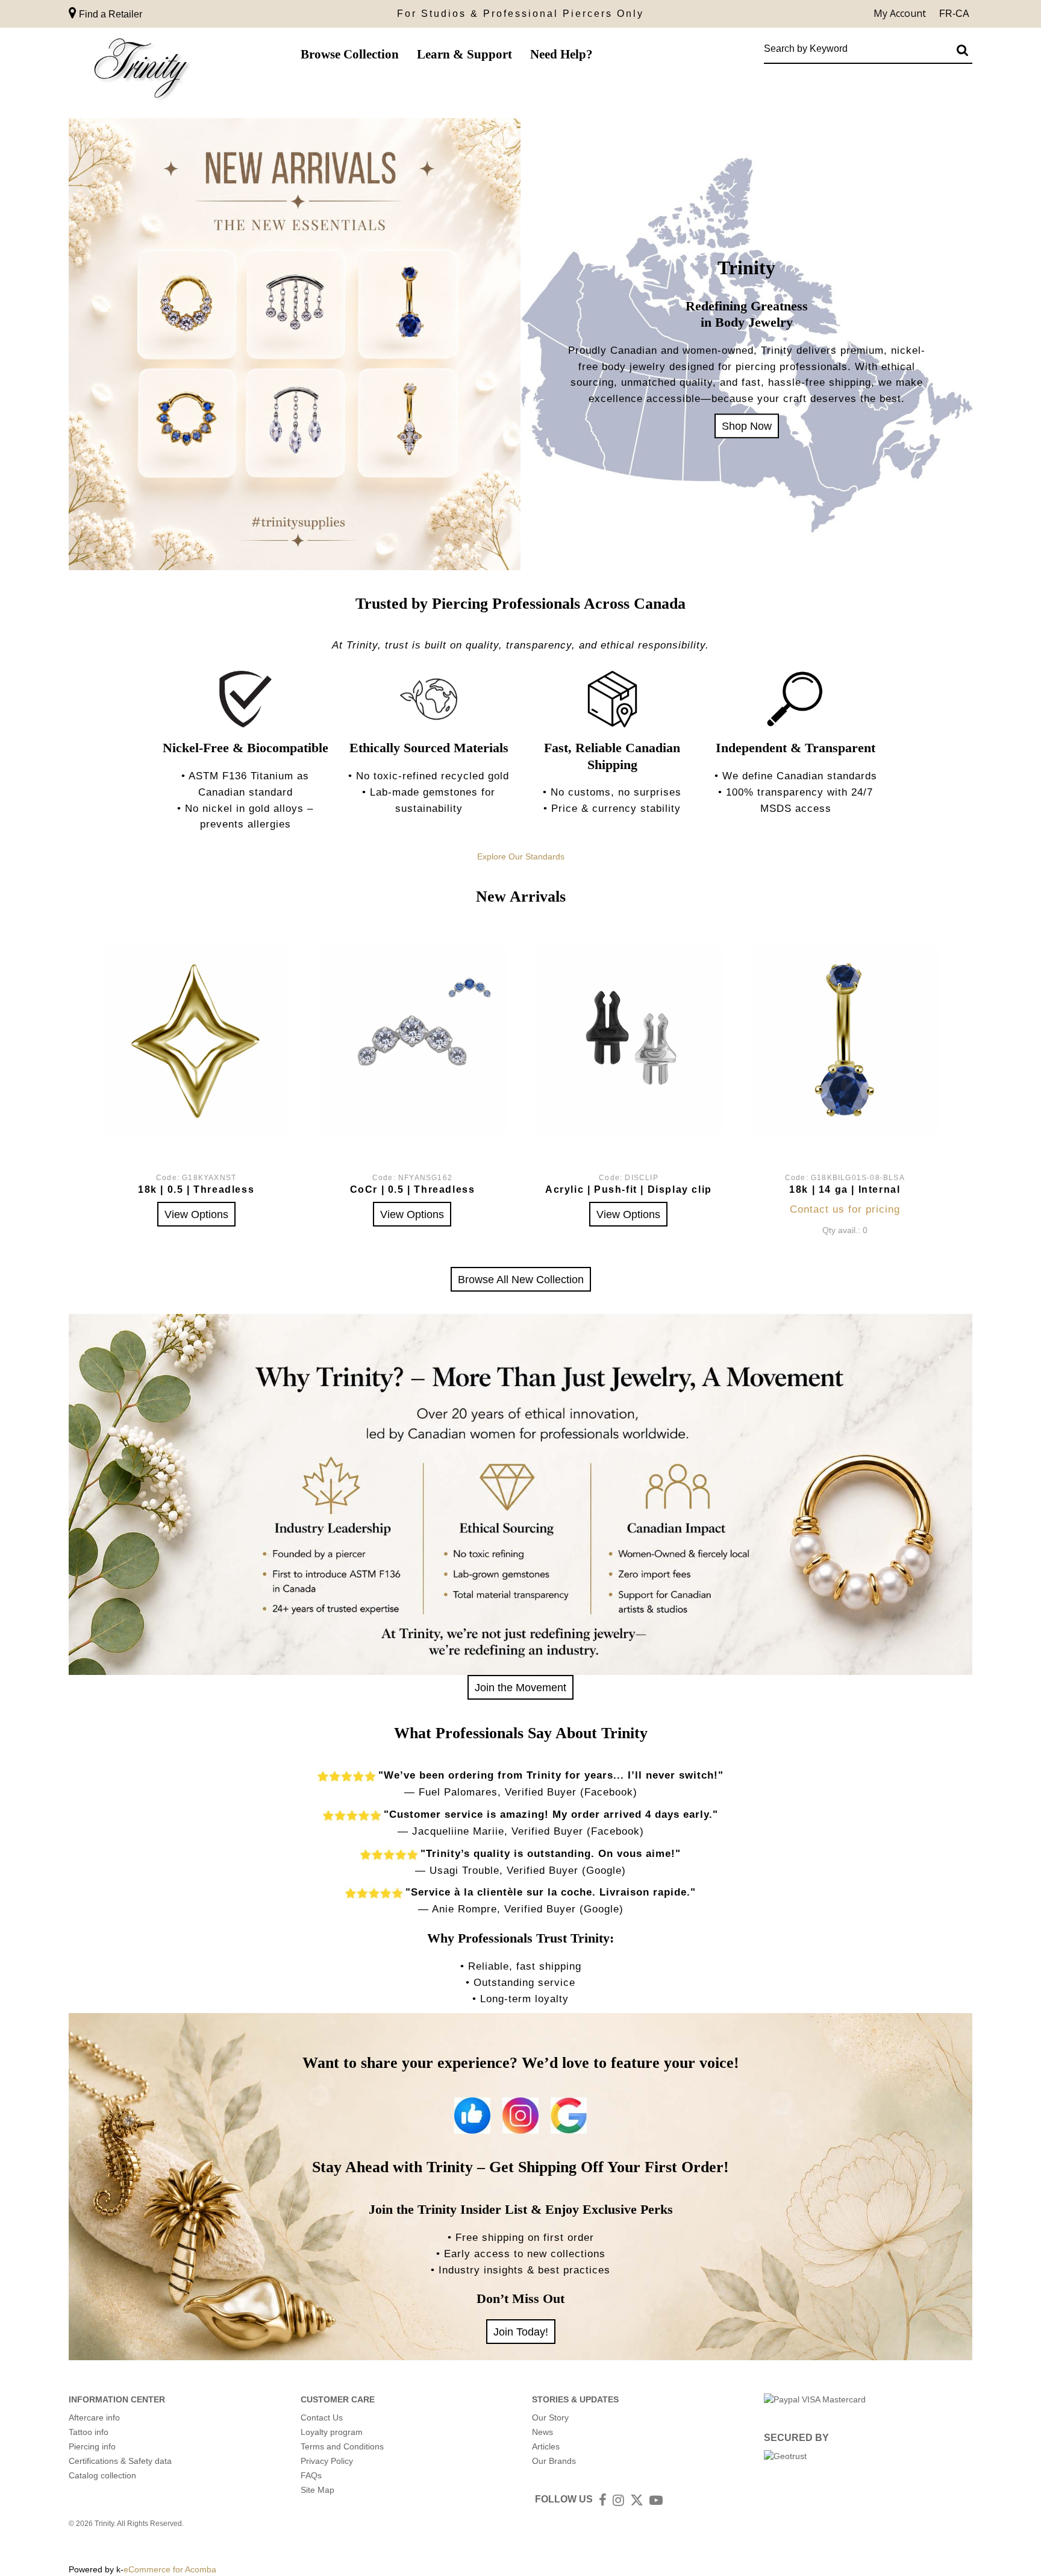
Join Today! (521, 2332)
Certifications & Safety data (120, 2461)
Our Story (550, 2417)
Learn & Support (464, 54)
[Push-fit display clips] (629, 1041)
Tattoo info (89, 2432)
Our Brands (554, 2461)
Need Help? (561, 54)
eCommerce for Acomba (170, 2569)
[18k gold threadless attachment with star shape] (196, 1041)
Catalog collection (102, 2475)
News (542, 2432)
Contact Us (322, 2417)
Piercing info (92, 2446)
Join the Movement (520, 1687)
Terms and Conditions (342, 2446)
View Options (196, 1214)
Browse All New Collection (521, 1279)
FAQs (311, 2475)
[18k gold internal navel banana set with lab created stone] (845, 1041)
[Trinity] (141, 71)
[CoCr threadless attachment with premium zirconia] (412, 1041)
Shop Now (747, 426)
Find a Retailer (109, 14)
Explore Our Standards (521, 856)
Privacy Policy (327, 2461)
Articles (546, 2446)
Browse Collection (350, 54)
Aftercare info (94, 2417)
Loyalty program (332, 2432)
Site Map (317, 2490)
